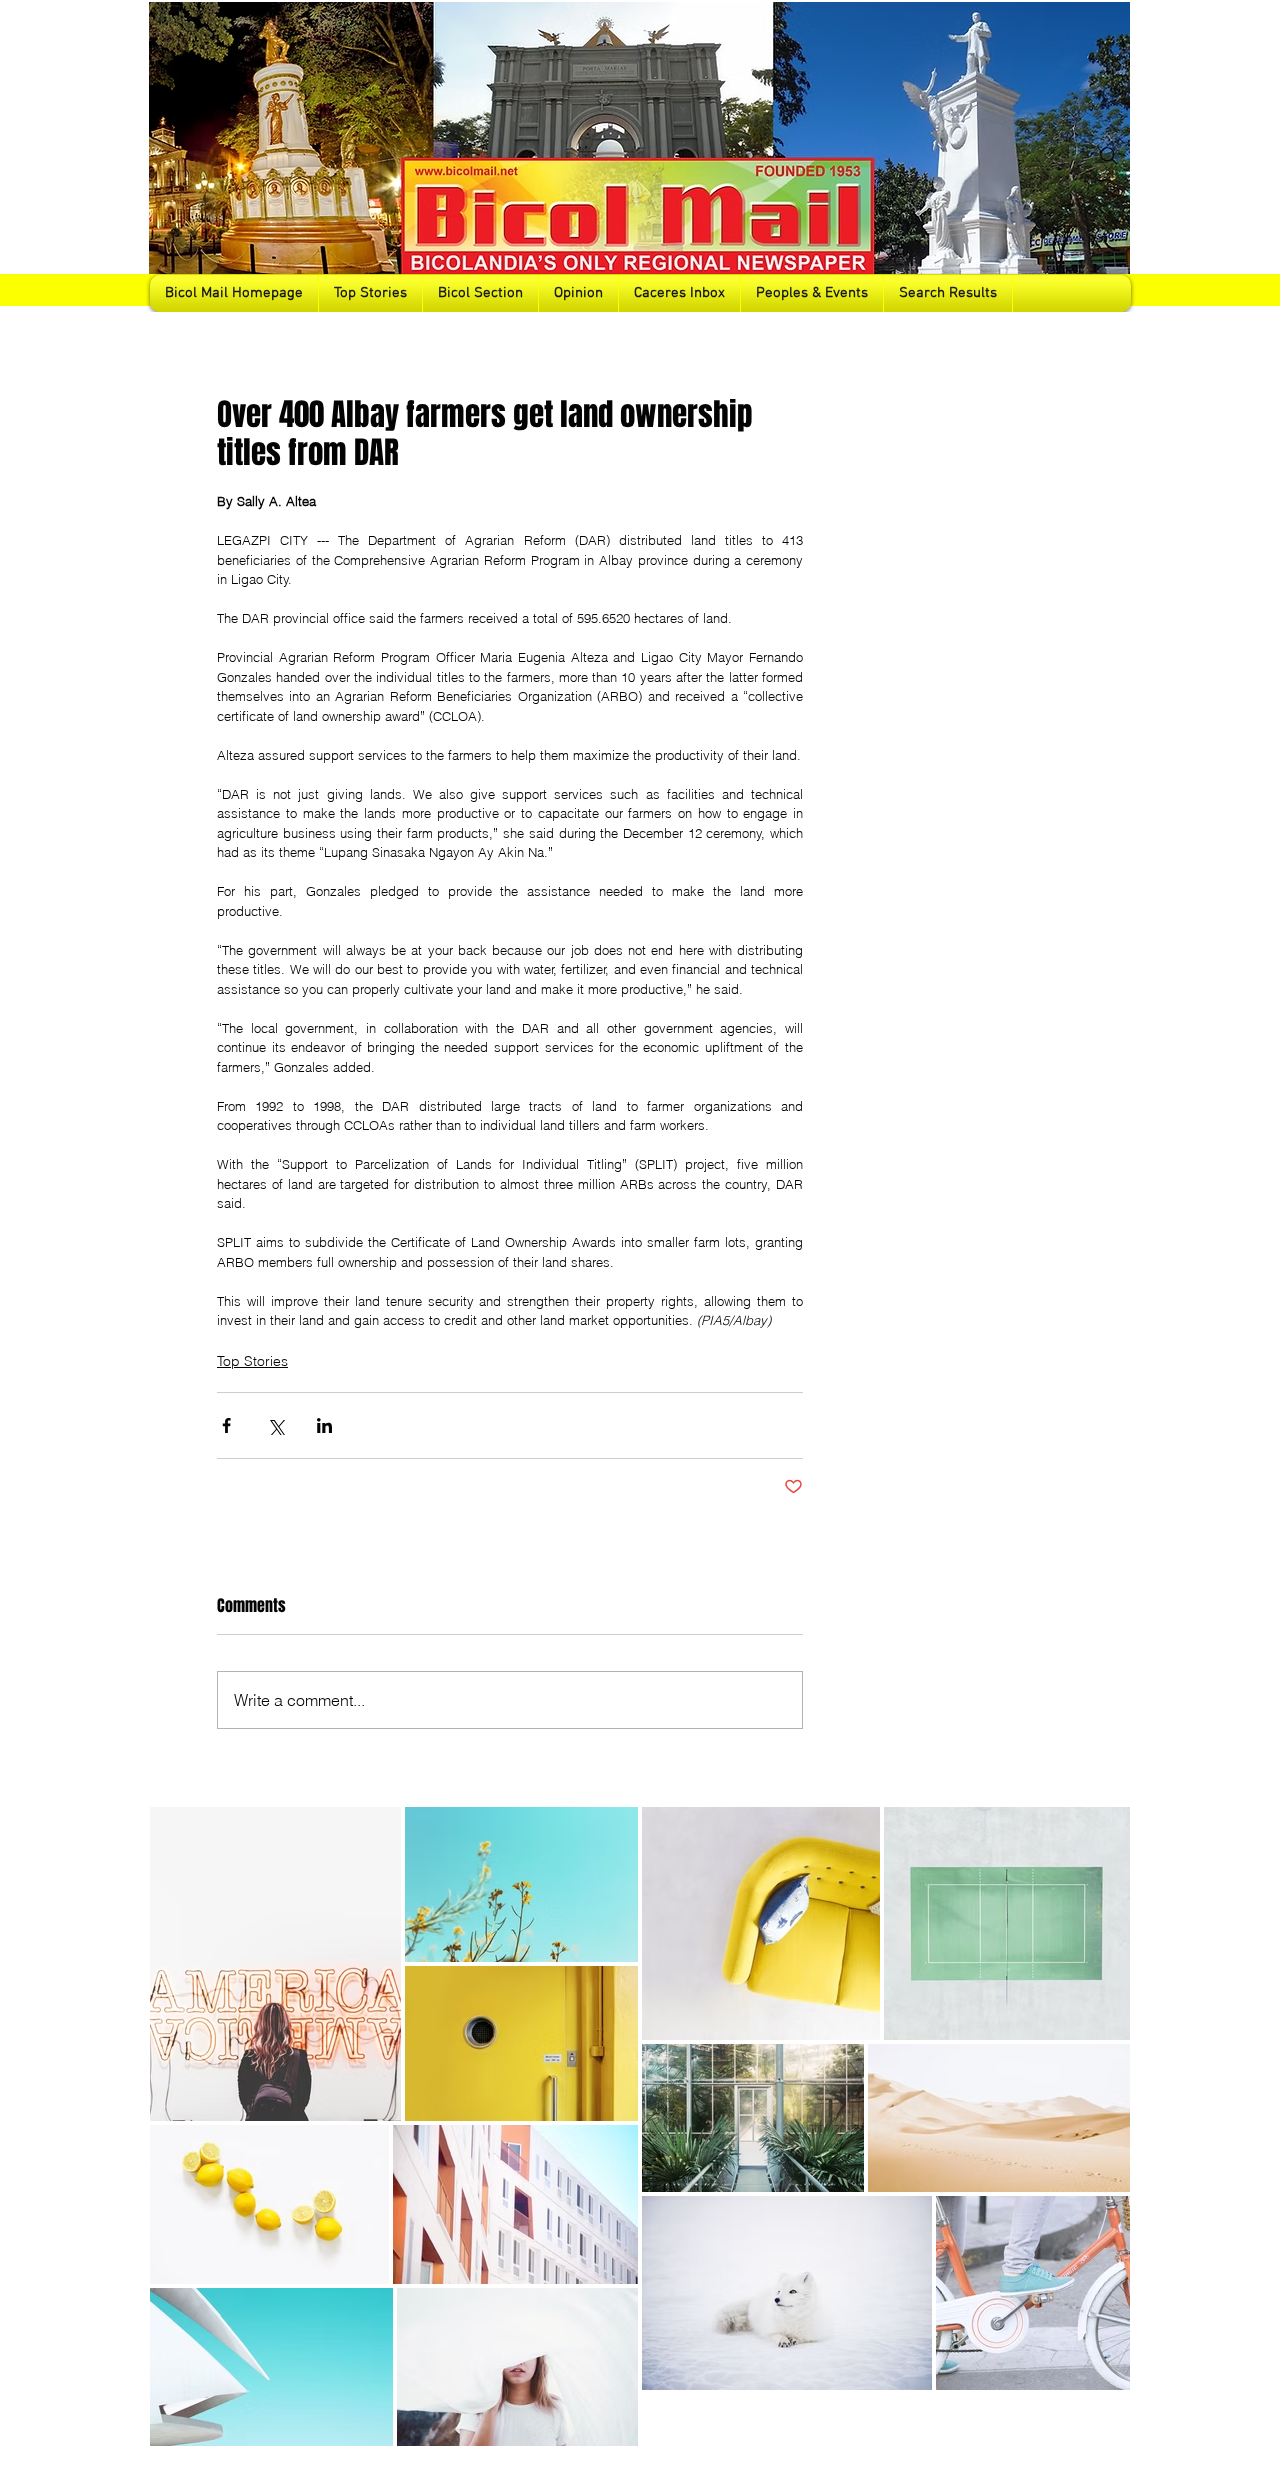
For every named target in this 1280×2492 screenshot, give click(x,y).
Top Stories (252, 1361)
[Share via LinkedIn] (324, 1425)
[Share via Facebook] (226, 1425)
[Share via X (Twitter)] (275, 1425)
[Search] (1109, 156)
